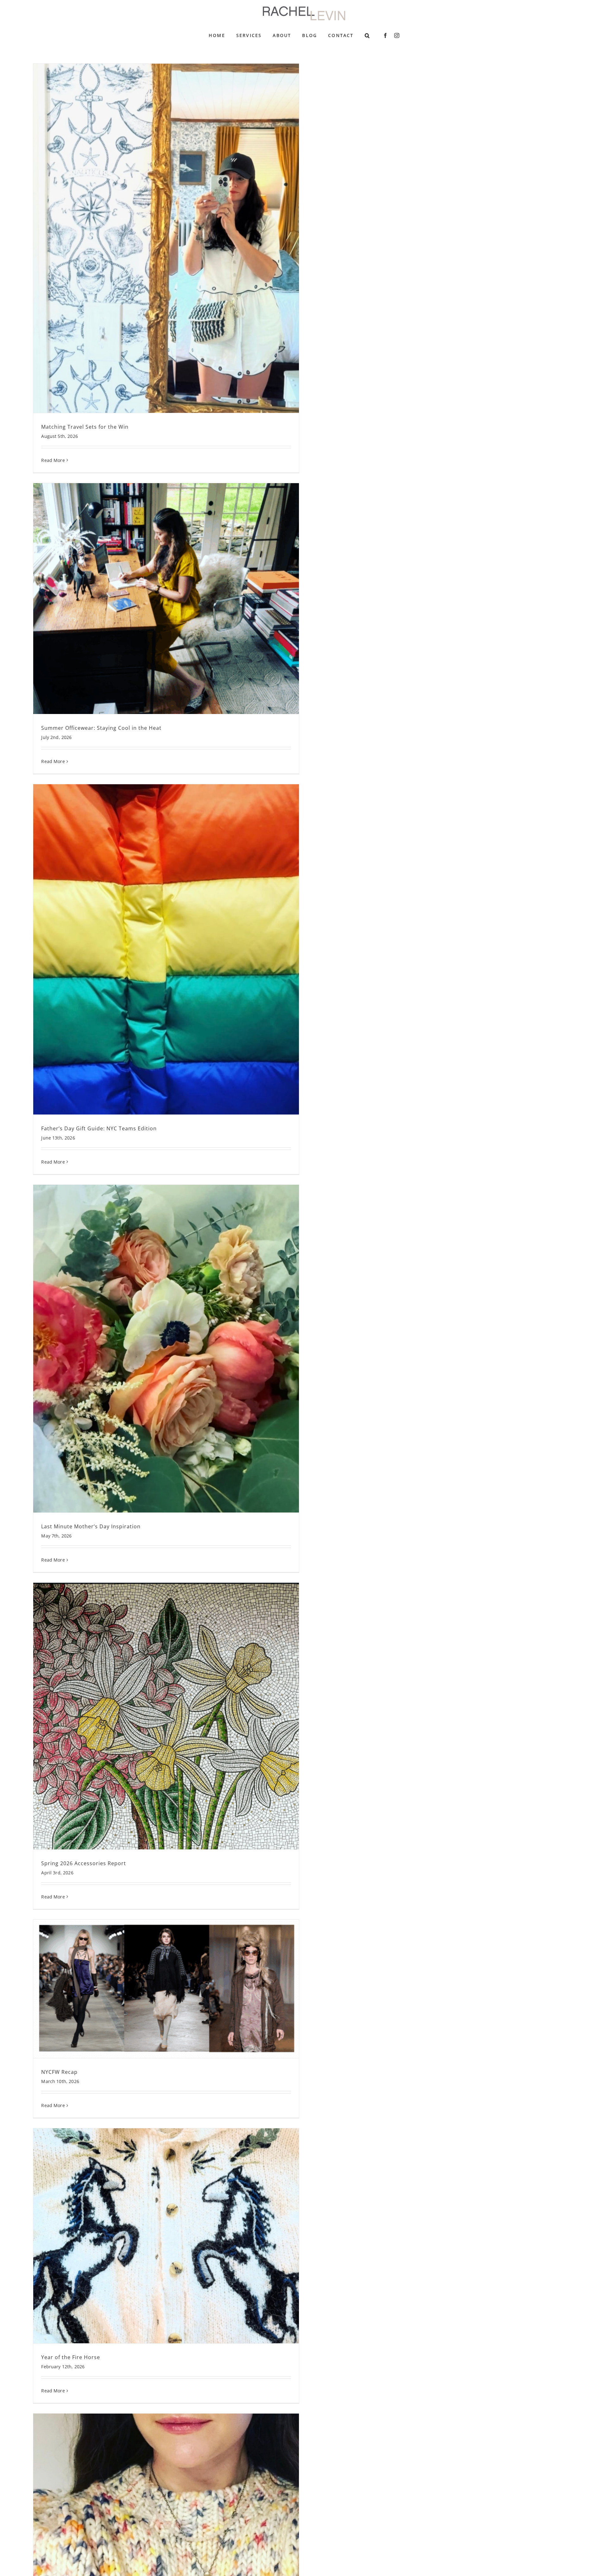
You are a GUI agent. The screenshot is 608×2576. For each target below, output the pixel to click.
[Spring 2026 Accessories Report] (166, 1716)
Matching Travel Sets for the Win (85, 427)
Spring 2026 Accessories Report (84, 1863)
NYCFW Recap (59, 2072)
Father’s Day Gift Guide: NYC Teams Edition (99, 1128)
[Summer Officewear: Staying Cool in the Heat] (166, 599)
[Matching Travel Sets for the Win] (166, 238)
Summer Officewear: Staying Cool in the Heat (101, 728)
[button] (367, 35)
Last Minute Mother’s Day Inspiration (91, 1526)
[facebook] (385, 35)
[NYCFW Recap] (166, 1989)
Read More (53, 460)
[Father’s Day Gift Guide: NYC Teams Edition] (166, 949)
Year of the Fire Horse (71, 2357)
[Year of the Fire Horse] (166, 2236)
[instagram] (397, 35)
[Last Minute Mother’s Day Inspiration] (166, 1349)
